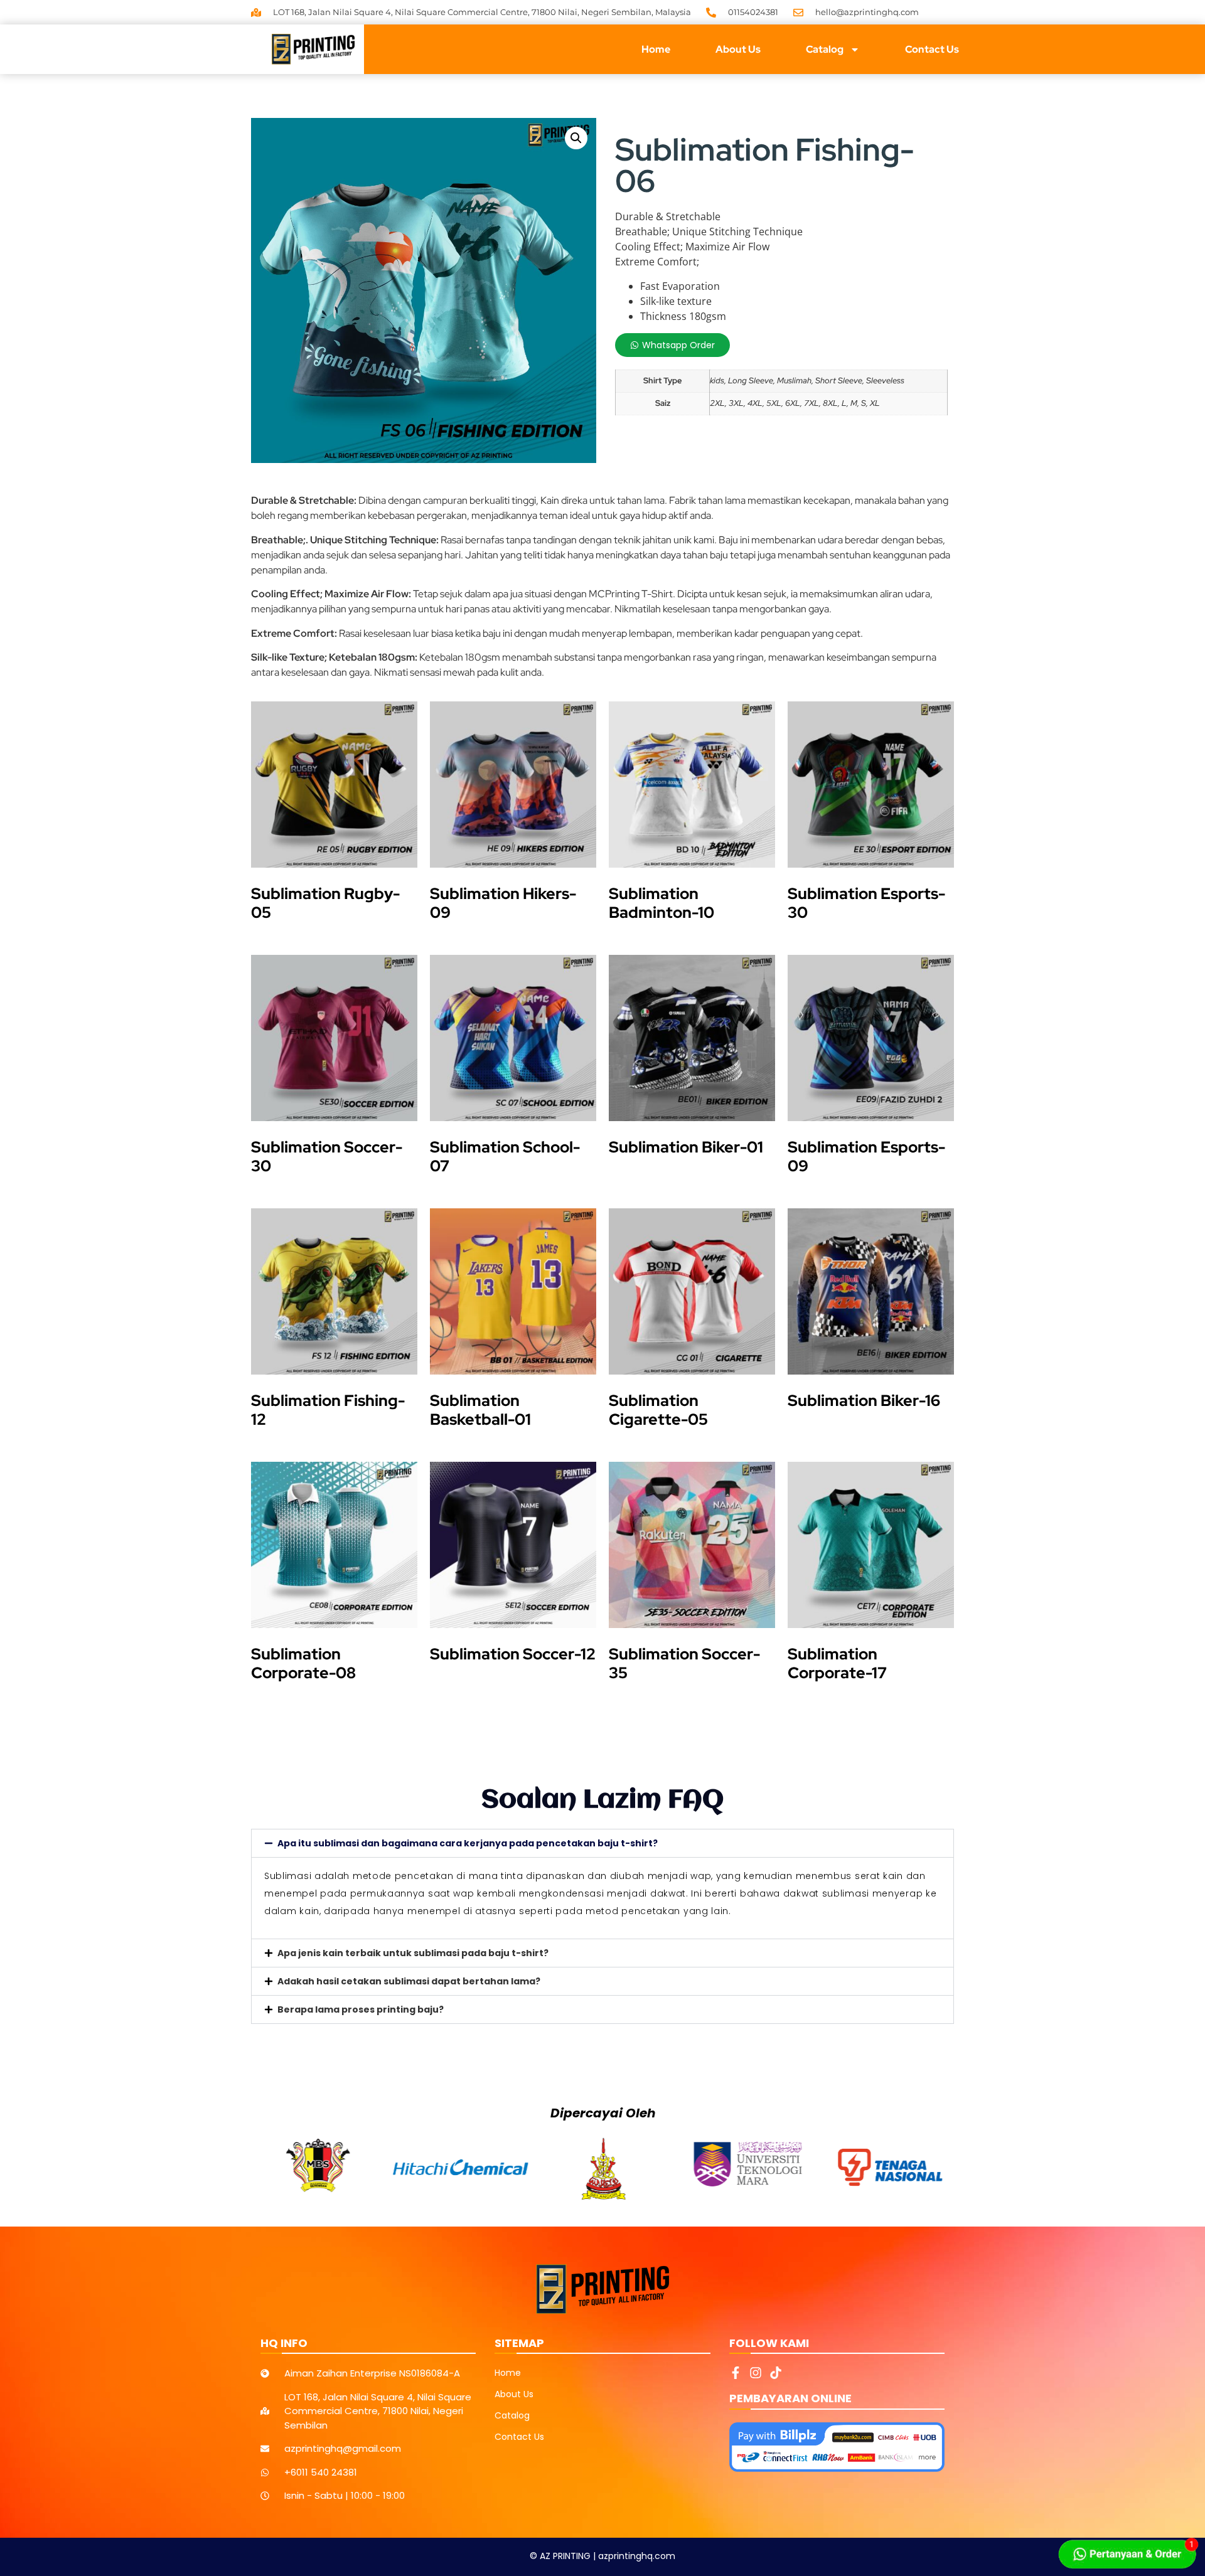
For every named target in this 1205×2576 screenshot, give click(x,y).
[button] (576, 138)
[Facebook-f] (736, 2373)
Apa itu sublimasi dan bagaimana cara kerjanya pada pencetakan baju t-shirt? (468, 1843)
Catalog (825, 49)
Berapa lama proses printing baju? (361, 2009)
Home (656, 49)
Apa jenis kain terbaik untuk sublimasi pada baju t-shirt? (413, 1953)
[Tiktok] (776, 2373)
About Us (738, 49)
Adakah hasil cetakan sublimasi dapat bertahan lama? (409, 1981)
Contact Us (932, 49)
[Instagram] (756, 2373)
